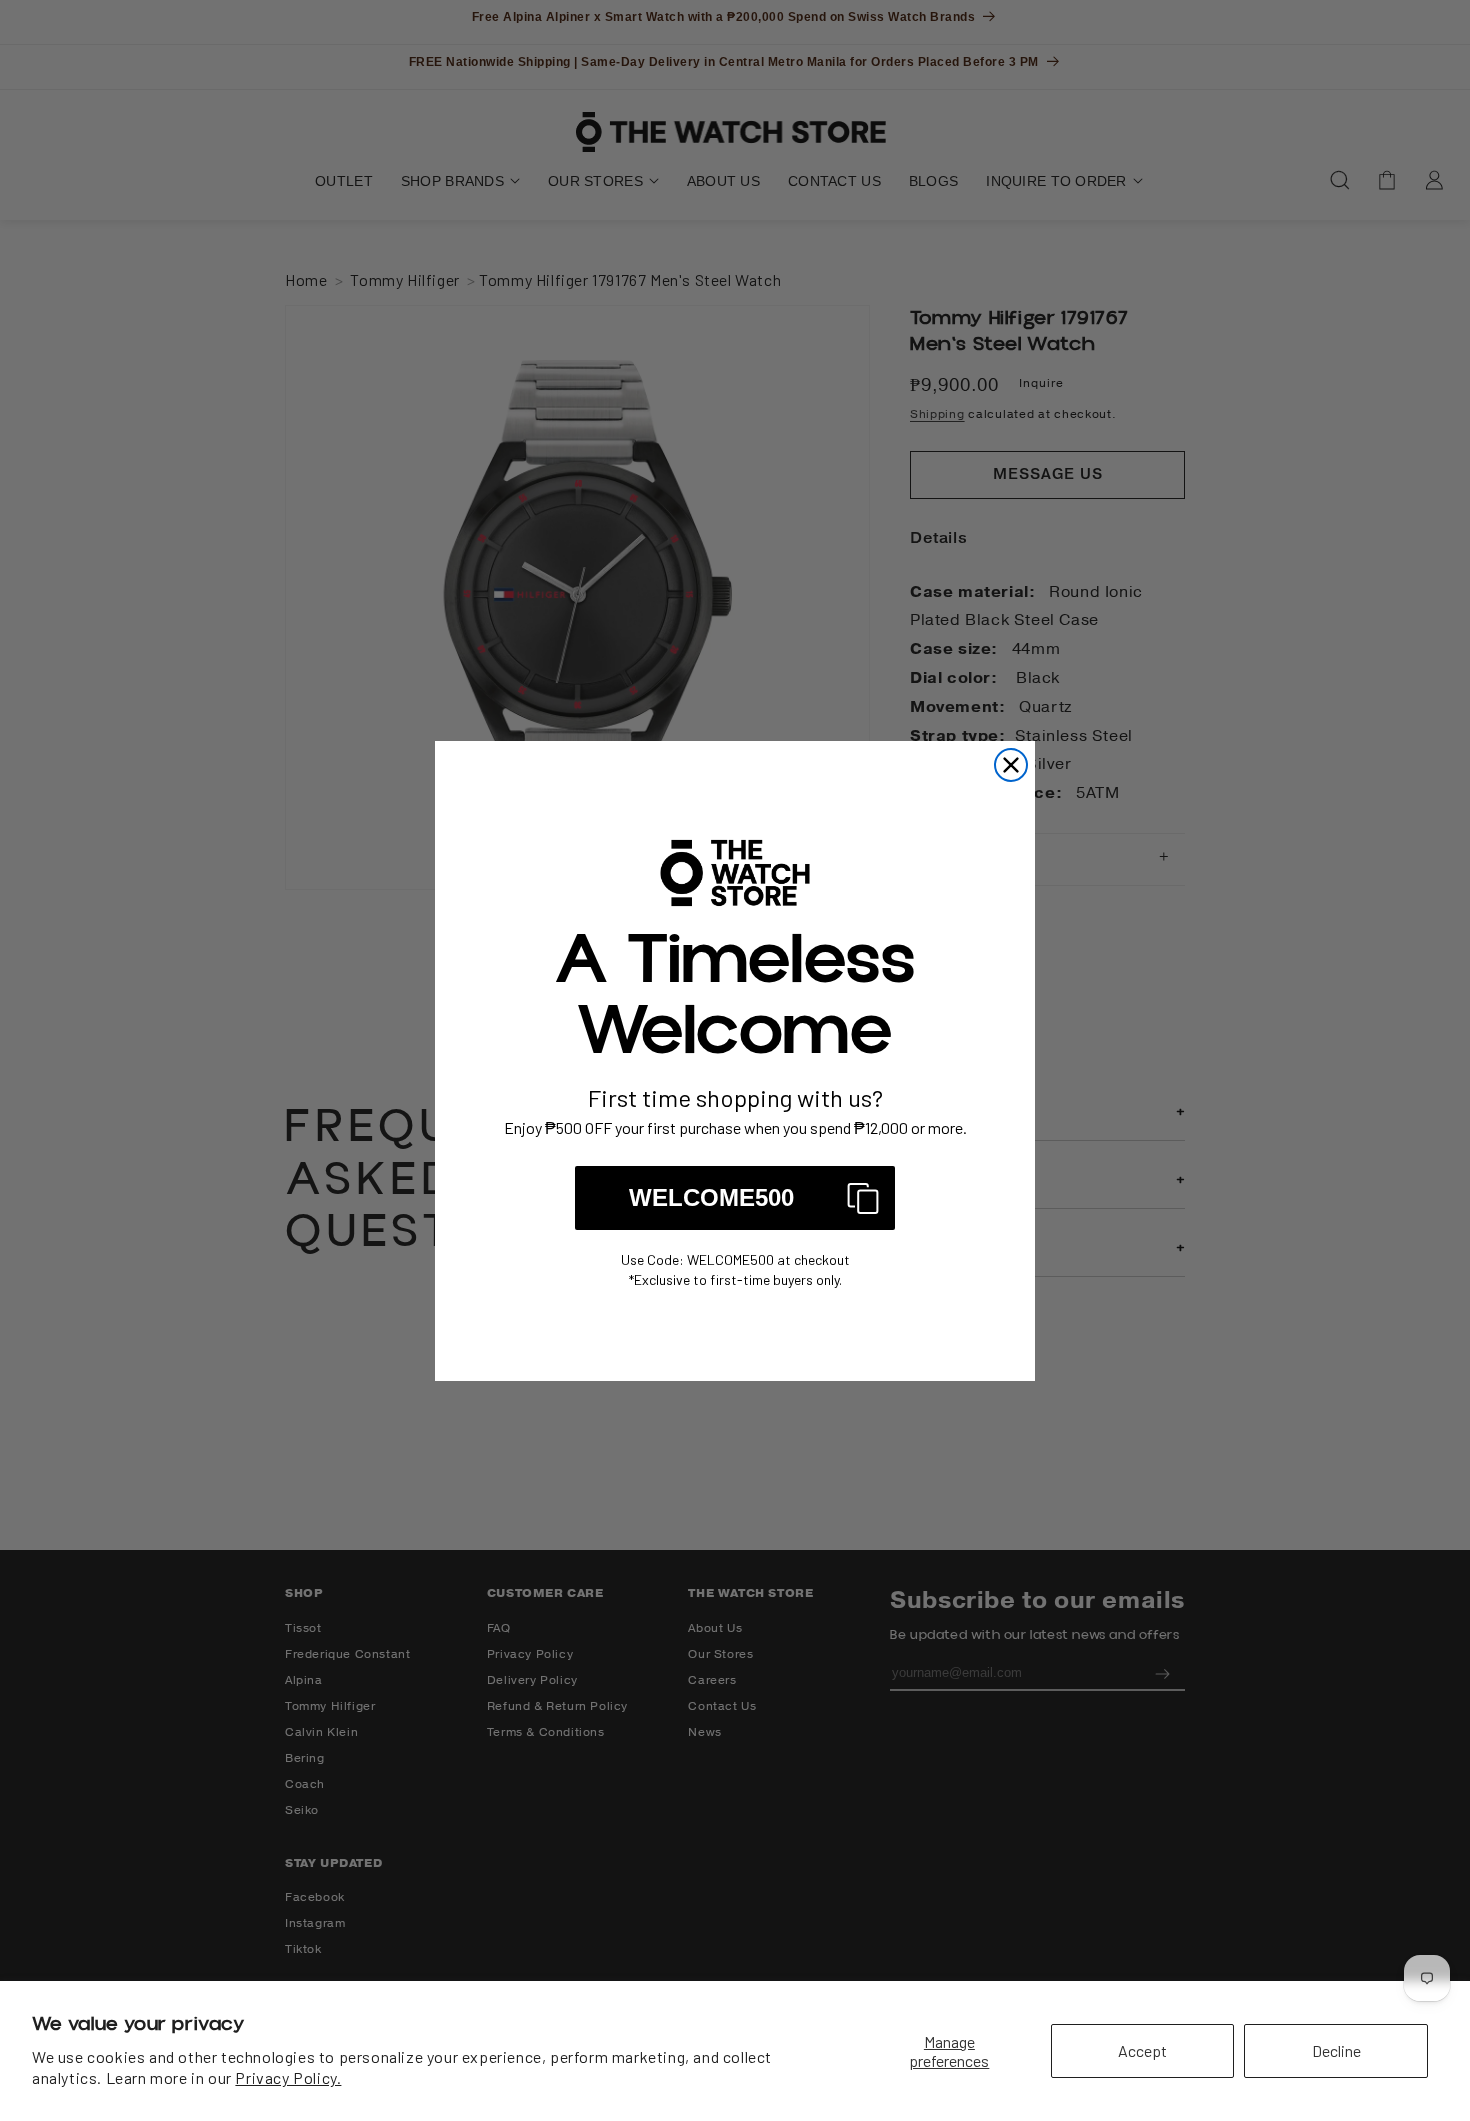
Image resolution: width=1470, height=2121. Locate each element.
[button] (735, 1198)
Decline (1336, 2050)
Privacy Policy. (288, 2077)
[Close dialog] (1011, 765)
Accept (1142, 2050)
